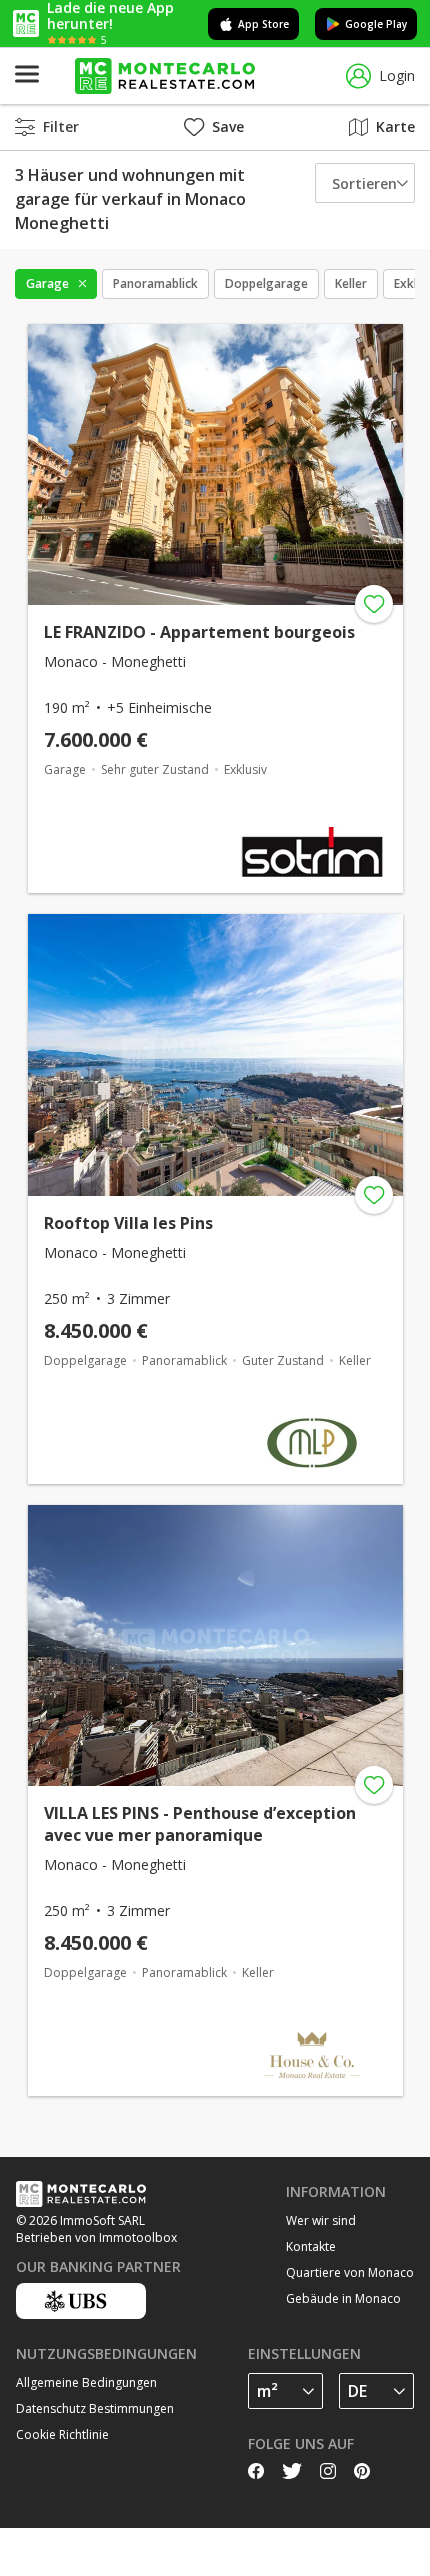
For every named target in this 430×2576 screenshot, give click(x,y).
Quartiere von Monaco (350, 2272)
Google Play (376, 24)
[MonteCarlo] (165, 76)
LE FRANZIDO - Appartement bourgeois (199, 632)
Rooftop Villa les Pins (128, 1223)
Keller (351, 283)
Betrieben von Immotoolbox (96, 2237)
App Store (263, 24)
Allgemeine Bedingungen (86, 2382)
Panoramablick (155, 283)
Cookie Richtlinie (62, 2434)
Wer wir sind (321, 2220)
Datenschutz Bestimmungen (95, 2408)
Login (397, 75)
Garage (47, 283)
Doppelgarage (266, 283)
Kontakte (311, 2246)
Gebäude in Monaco (343, 2298)
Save (228, 126)
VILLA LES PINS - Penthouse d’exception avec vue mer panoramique (200, 1824)
